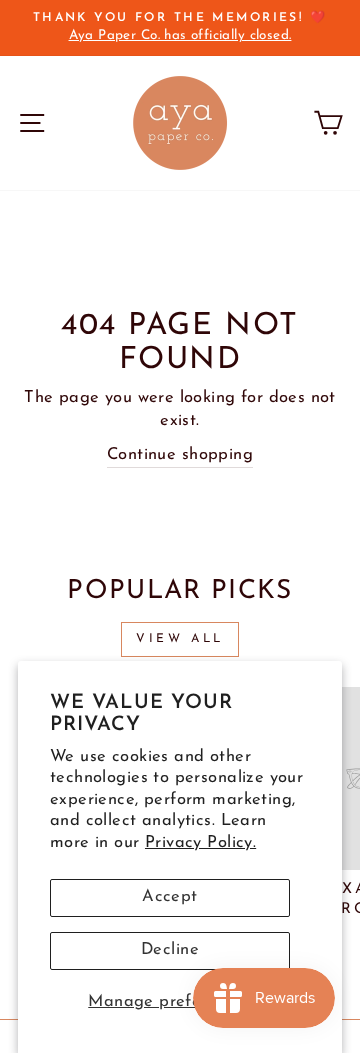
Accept (169, 897)
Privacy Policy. (200, 843)
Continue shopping (180, 455)
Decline (170, 950)
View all (180, 639)
